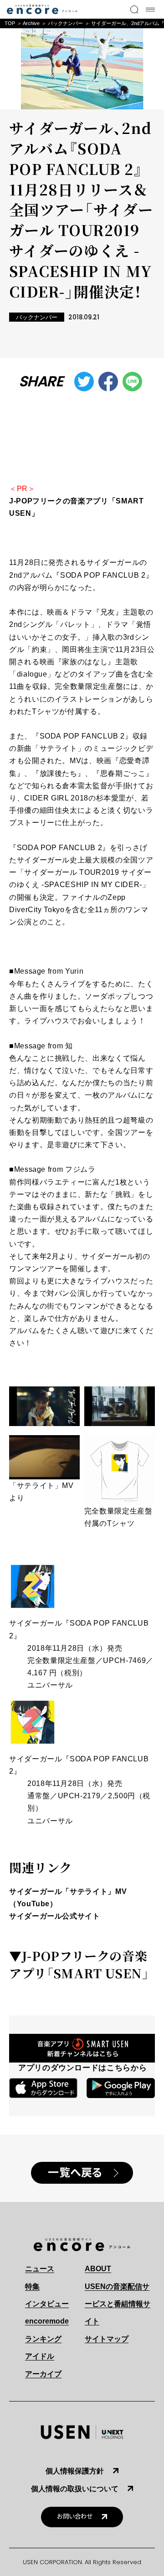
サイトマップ (107, 2339)
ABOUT (98, 2269)
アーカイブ (43, 2374)
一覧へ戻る (75, 2173)
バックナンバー (65, 23)
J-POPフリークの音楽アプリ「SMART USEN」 (79, 1964)
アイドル (40, 2356)
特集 (32, 2286)
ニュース (40, 2269)
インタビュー (47, 2304)
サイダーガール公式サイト (55, 1916)
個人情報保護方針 (75, 2471)
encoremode (47, 2321)
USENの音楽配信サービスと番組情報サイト (118, 2304)
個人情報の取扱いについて (75, 2489)
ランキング (43, 2339)
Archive (31, 23)
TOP (10, 23)
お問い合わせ (75, 2517)
